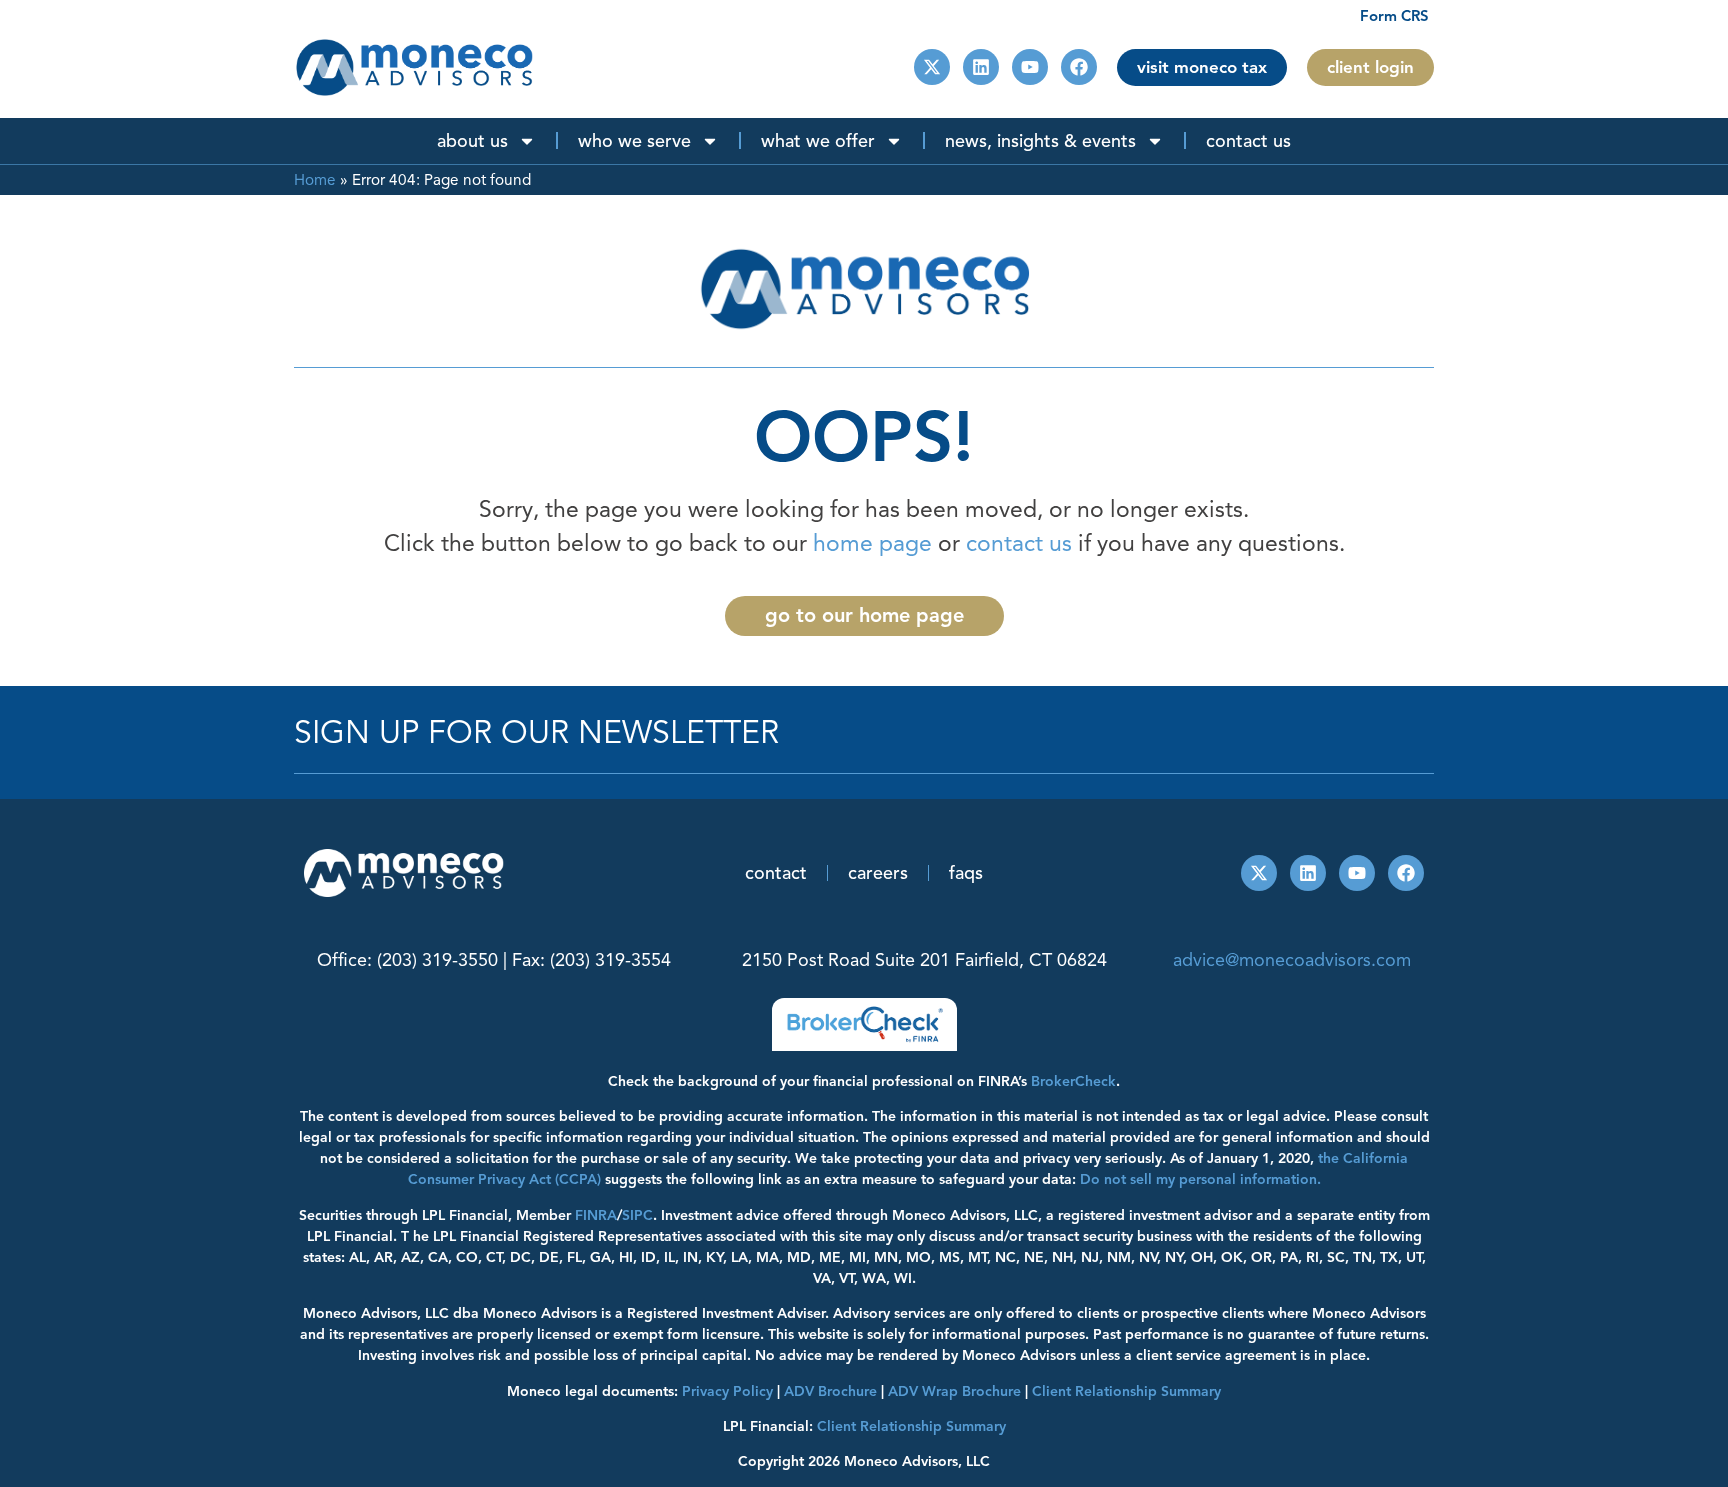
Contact (776, 873)
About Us (472, 141)
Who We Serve (634, 141)
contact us (1019, 543)
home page (872, 543)
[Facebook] (1079, 67)
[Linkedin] (981, 67)
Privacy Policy (727, 1391)
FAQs (966, 873)
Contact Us (1248, 141)
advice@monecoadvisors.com (1292, 960)
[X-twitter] (932, 67)
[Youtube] (1030, 67)
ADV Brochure (830, 1391)
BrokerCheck (1073, 1081)
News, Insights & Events (1040, 141)
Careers (878, 873)
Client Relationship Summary (911, 1426)
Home (315, 179)
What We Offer (818, 141)
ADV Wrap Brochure (954, 1391)
